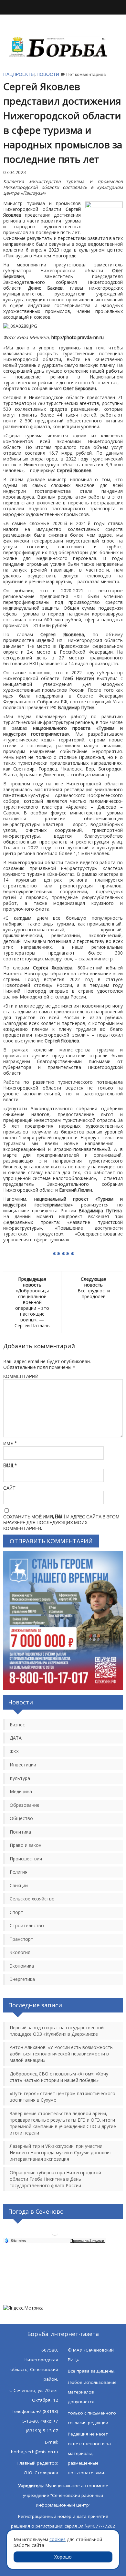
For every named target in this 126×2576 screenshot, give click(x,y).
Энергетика (22, 1979)
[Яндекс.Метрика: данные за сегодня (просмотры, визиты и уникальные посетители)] (23, 2308)
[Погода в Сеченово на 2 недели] (88, 2241)
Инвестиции (23, 1765)
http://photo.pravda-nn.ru (78, 337)
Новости (48, 74)
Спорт (16, 1912)
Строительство (27, 1925)
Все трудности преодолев (94, 1288)
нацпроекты (19, 74)
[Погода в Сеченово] (55, 2235)
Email (10, 1466)
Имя (10, 1443)
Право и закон (26, 1845)
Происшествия (26, 1859)
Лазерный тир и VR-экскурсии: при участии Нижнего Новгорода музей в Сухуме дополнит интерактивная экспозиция (61, 2152)
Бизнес (17, 1725)
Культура (20, 1778)
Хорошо (63, 2557)
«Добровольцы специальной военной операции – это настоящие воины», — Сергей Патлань (32, 1302)
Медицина (21, 1791)
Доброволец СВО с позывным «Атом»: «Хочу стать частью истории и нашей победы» (59, 2077)
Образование (25, 1805)
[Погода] (15, 2240)
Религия (19, 1872)
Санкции (19, 1885)
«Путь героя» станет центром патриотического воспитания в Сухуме (63, 2097)
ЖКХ (14, 1751)
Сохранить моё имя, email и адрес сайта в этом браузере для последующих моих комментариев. (61, 1522)
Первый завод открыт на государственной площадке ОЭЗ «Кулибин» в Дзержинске (57, 2031)
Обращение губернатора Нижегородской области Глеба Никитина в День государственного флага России (55, 2179)
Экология (20, 1952)
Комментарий (21, 1376)
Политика (20, 1832)
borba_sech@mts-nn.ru (35, 2452)
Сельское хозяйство (32, 1899)
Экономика (22, 1966)
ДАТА (16, 1738)
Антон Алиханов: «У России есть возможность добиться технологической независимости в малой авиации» (61, 2054)
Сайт (9, 1488)
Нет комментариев (86, 74)
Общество (21, 1818)
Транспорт (21, 1939)
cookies (58, 2539)
